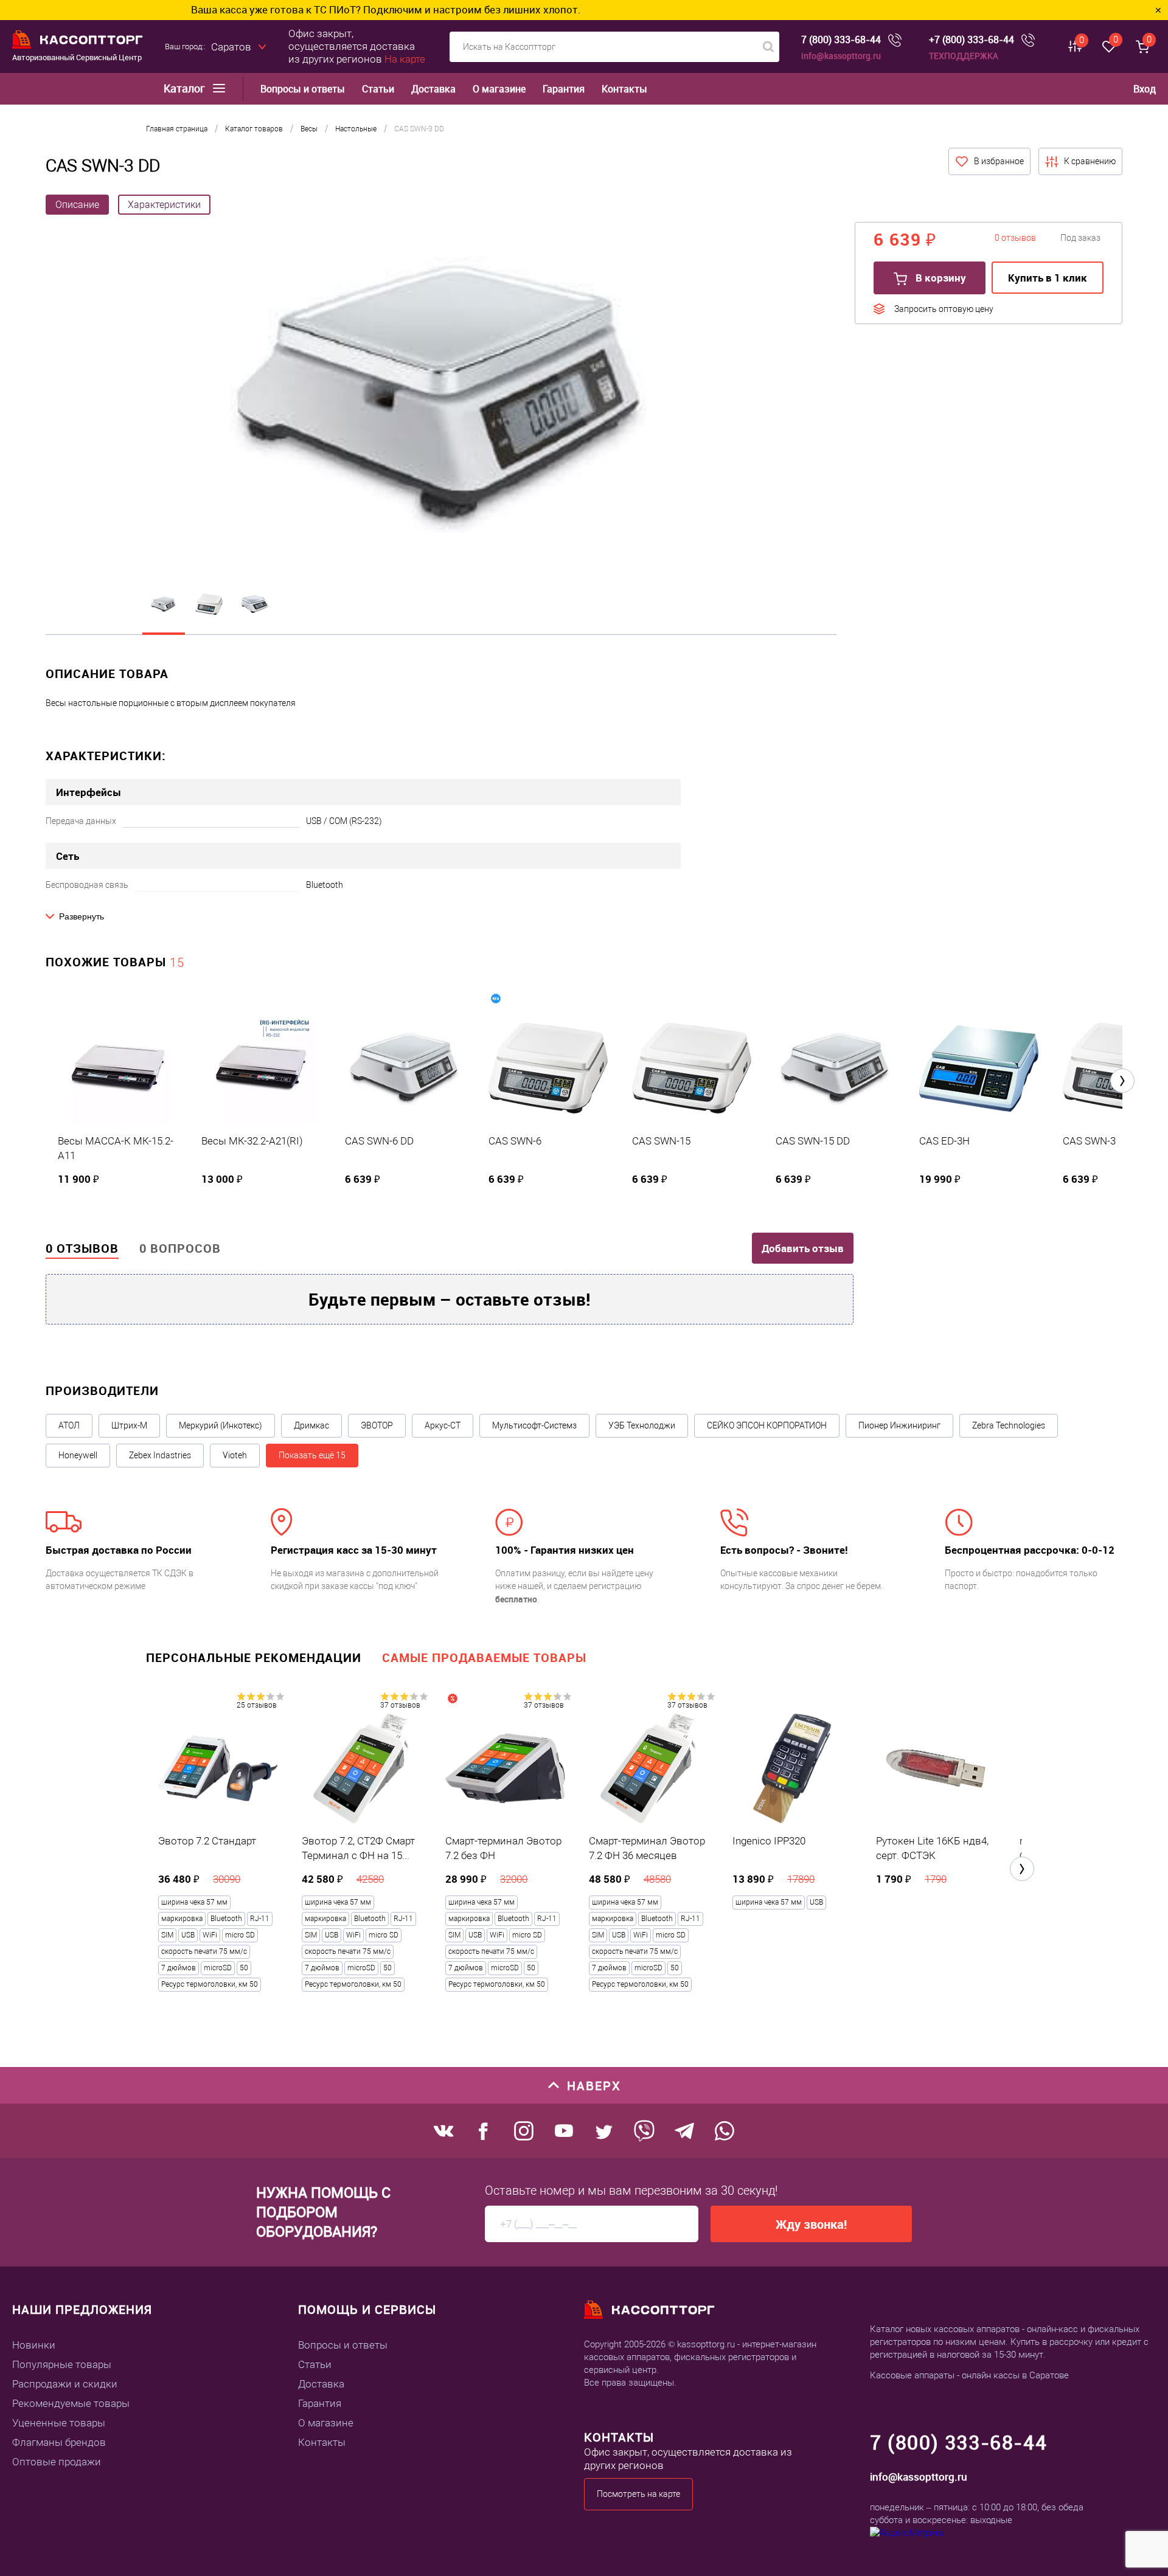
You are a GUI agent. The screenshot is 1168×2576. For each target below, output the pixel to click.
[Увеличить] (441, 396)
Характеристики (164, 205)
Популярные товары (62, 2364)
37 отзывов (400, 1705)
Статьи (378, 89)
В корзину (940, 278)
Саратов (231, 47)
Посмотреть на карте (638, 2494)
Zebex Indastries (160, 1455)
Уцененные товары (59, 2423)
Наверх (594, 2086)
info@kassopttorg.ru (841, 56)
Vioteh (235, 1455)
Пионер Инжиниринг (899, 1425)
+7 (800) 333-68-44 (972, 40)
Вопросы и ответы (303, 89)
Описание (77, 205)
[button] (1122, 1081)
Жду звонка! (811, 2224)
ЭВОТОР (377, 1425)
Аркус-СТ (443, 1425)
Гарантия (564, 89)
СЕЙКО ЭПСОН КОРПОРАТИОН (767, 1425)
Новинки (34, 2345)
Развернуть (82, 916)
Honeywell (78, 1455)
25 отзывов (257, 1705)
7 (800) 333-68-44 (841, 40)
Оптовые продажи (57, 2462)
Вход (1145, 89)
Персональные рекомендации (254, 1657)
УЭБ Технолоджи (642, 1425)
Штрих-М (129, 1425)
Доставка (433, 89)
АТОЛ (69, 1425)
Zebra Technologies (1009, 1425)
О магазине (499, 89)
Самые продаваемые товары (484, 1657)
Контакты (624, 89)
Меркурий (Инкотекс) (221, 1425)
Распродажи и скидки (65, 2384)
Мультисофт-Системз (534, 1425)
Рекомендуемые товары (71, 2403)
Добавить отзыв (803, 1248)
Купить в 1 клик (1048, 278)
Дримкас (311, 1425)
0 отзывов (82, 1248)
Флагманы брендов (59, 2442)
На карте (405, 59)
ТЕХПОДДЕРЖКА (964, 56)
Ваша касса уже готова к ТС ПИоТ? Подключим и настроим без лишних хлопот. (245, 9)
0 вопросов (180, 1248)
